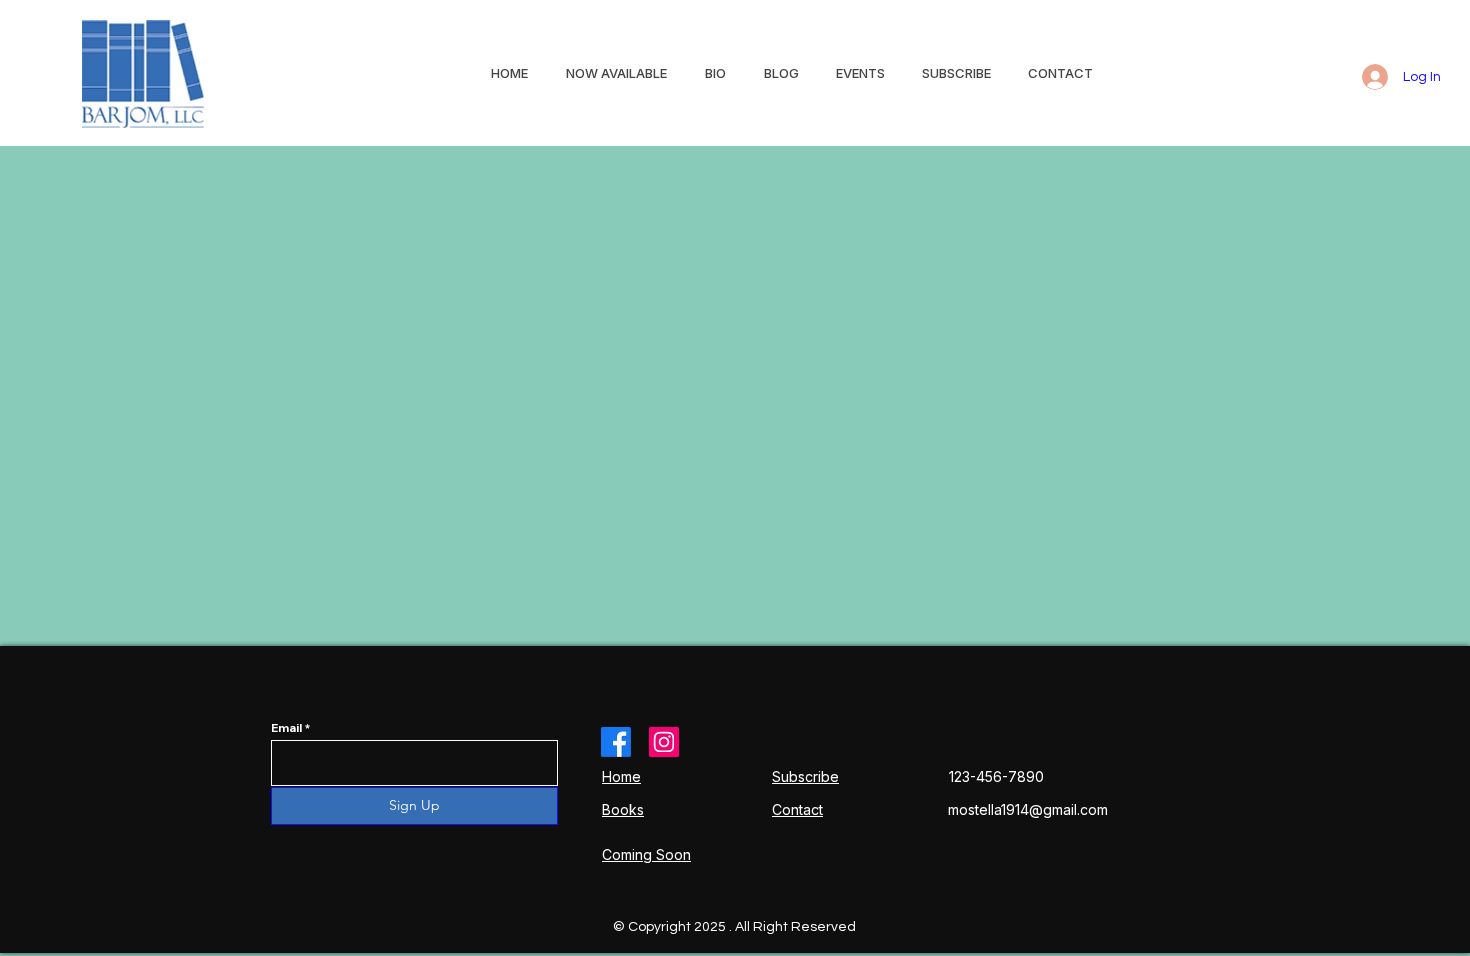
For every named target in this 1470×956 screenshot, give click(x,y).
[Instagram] (664, 742)
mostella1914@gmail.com (1028, 809)
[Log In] (1367, 77)
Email (286, 728)
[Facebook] (616, 742)
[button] (861, 73)
